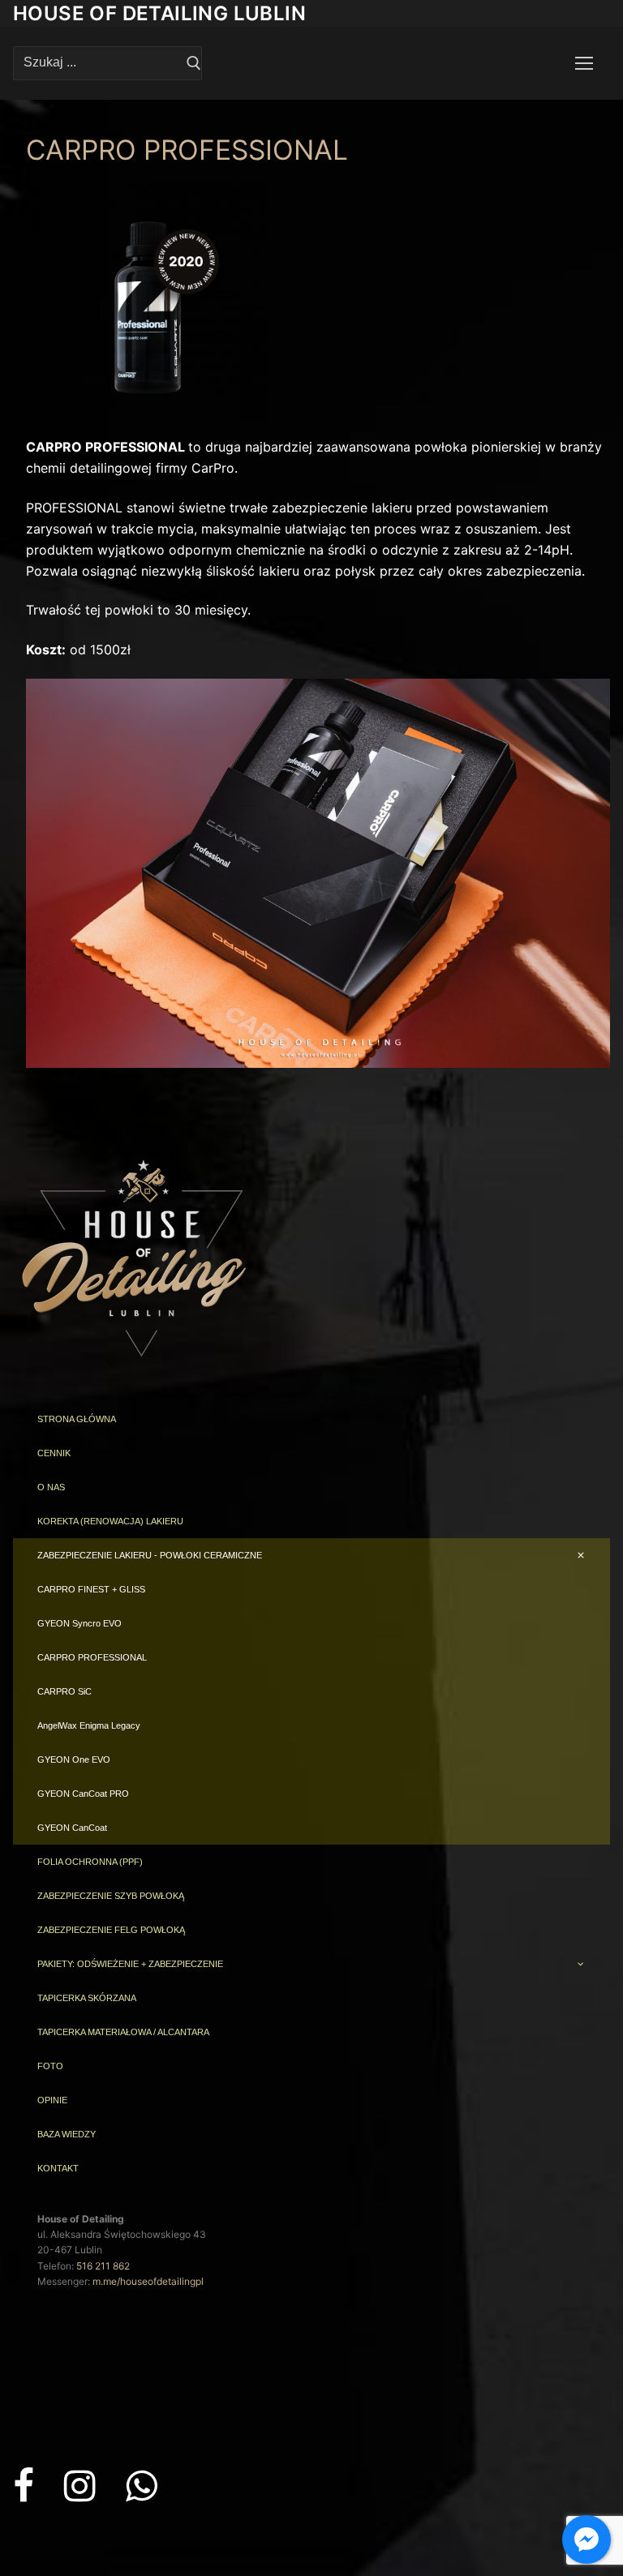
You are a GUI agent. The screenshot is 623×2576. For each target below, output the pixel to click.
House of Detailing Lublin (159, 13)
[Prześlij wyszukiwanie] (194, 63)
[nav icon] (584, 63)
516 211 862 (103, 2266)
